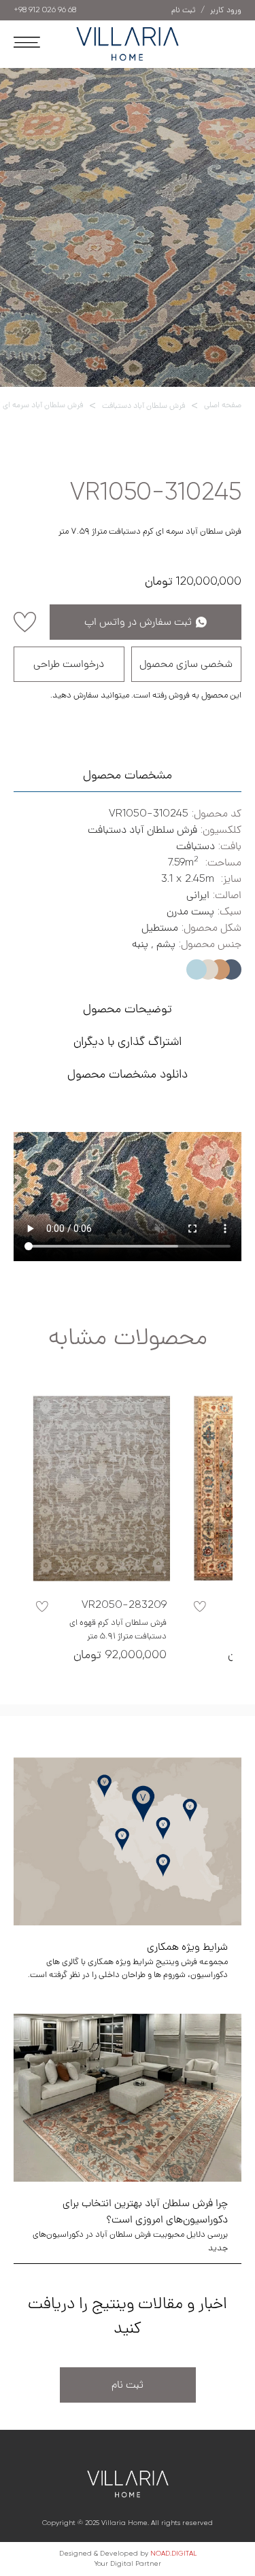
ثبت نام (128, 2385)
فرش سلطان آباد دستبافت (143, 406)
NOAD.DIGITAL (173, 2554)
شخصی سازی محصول (186, 664)
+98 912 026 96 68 (45, 10)
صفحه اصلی (223, 405)
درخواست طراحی (69, 664)
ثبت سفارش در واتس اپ (138, 622)
